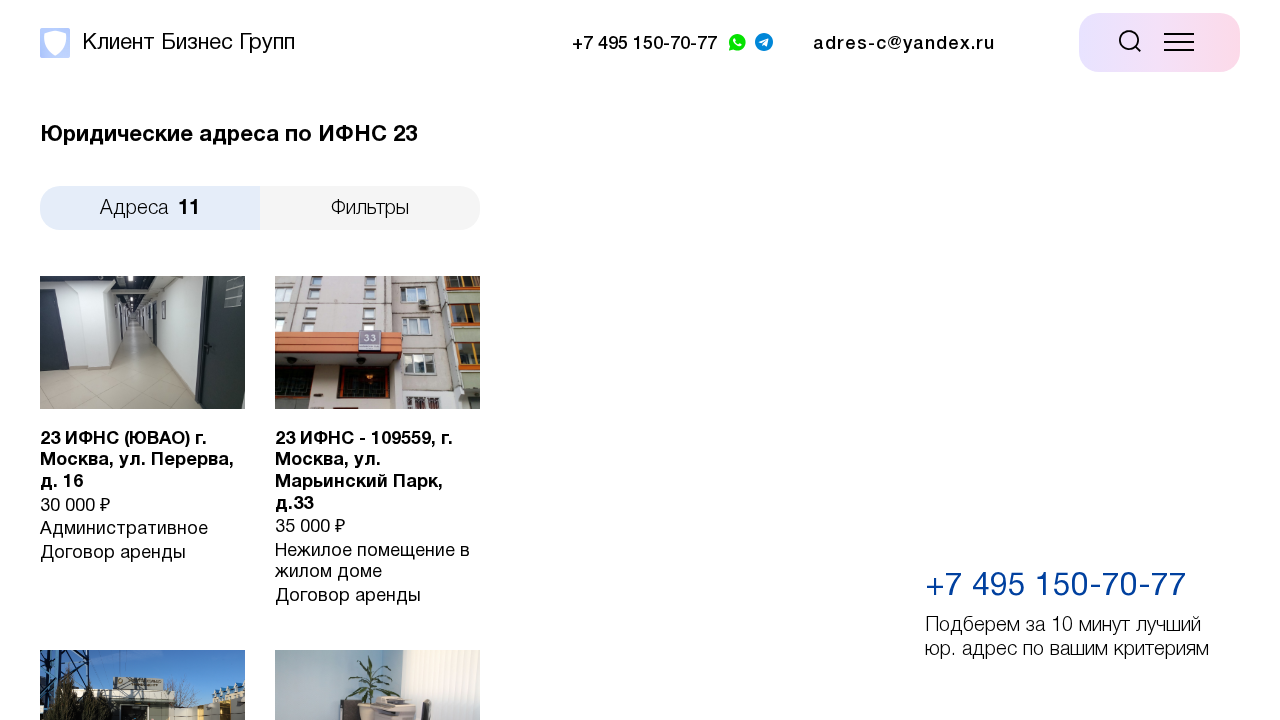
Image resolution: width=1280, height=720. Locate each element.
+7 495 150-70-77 (1056, 586)
